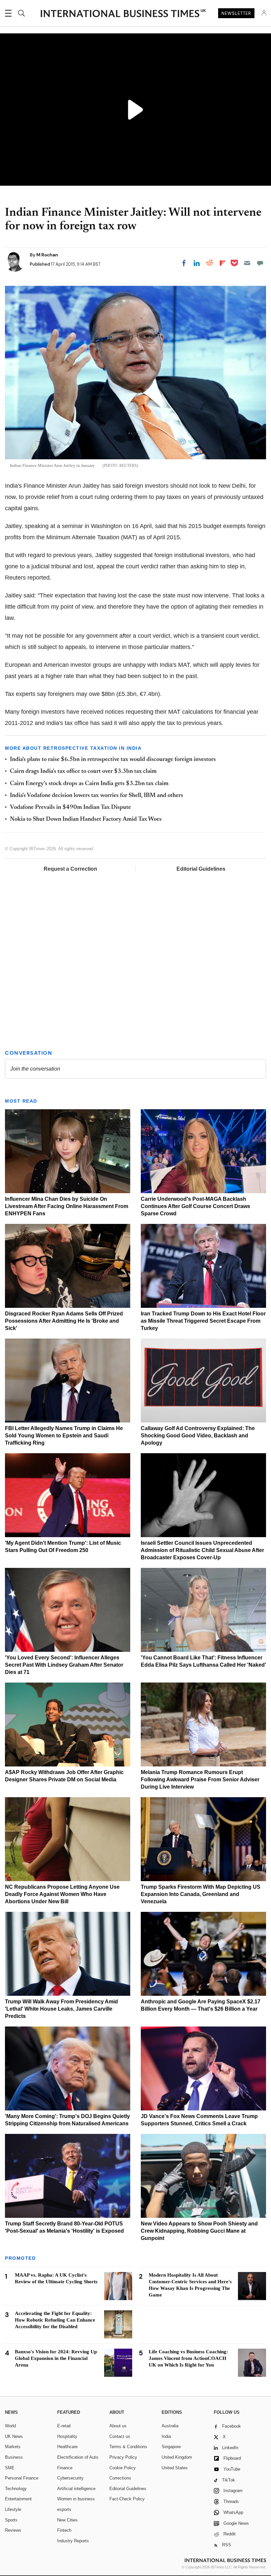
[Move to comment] (260, 263)
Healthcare (67, 2447)
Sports (11, 2520)
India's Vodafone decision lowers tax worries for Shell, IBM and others (97, 796)
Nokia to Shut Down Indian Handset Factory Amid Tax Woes (86, 819)
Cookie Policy (123, 2468)
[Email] (247, 263)
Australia (170, 2426)
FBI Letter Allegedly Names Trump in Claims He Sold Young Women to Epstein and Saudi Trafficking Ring (64, 1436)
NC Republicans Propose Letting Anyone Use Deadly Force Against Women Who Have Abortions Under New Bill (62, 1894)
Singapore (171, 2447)
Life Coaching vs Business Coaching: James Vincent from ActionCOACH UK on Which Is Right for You (188, 2358)
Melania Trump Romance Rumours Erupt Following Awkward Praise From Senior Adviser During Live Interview (200, 1780)
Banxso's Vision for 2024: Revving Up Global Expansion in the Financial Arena (56, 2358)
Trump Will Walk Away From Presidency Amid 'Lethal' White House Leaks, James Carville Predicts (61, 2009)
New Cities (67, 2520)
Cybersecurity (70, 2478)
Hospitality (67, 2436)
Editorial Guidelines (201, 869)
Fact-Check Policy (127, 2499)
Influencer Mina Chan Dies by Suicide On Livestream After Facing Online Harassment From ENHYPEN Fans (67, 1206)
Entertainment (18, 2499)
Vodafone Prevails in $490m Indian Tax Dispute (70, 808)
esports (64, 2509)
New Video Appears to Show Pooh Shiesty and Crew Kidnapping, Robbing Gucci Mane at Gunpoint (199, 2231)
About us (118, 2426)
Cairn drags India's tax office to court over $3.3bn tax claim (83, 772)
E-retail (64, 2426)
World (10, 2426)
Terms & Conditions (128, 2447)
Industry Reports (73, 2541)
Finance (65, 2468)
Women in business (76, 2499)
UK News (14, 2436)
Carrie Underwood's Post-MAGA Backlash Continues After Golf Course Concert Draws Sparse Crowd (195, 1206)
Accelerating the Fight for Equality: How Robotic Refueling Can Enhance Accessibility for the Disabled (55, 2320)
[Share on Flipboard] (222, 263)
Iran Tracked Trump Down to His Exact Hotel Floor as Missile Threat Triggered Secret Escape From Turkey (203, 1321)
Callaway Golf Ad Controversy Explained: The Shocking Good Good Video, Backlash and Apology (198, 1436)
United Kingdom (177, 2457)
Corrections (120, 2478)
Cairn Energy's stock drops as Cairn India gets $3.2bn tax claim (89, 784)
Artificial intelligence (76, 2489)
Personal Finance (22, 2478)
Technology (16, 2489)
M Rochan (47, 255)
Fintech (64, 2530)
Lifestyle (13, 2509)
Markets (13, 2447)
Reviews (13, 2530)
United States (175, 2468)
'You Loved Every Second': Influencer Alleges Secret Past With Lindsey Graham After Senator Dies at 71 (64, 1665)
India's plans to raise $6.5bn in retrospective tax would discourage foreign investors (113, 760)
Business (14, 2457)
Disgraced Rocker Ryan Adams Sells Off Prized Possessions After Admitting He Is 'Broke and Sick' (64, 1321)
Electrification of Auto (78, 2457)
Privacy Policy (123, 2457)
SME (10, 2468)
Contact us (120, 2436)
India (166, 2436)
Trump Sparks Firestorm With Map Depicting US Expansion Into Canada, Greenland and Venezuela (201, 1894)
